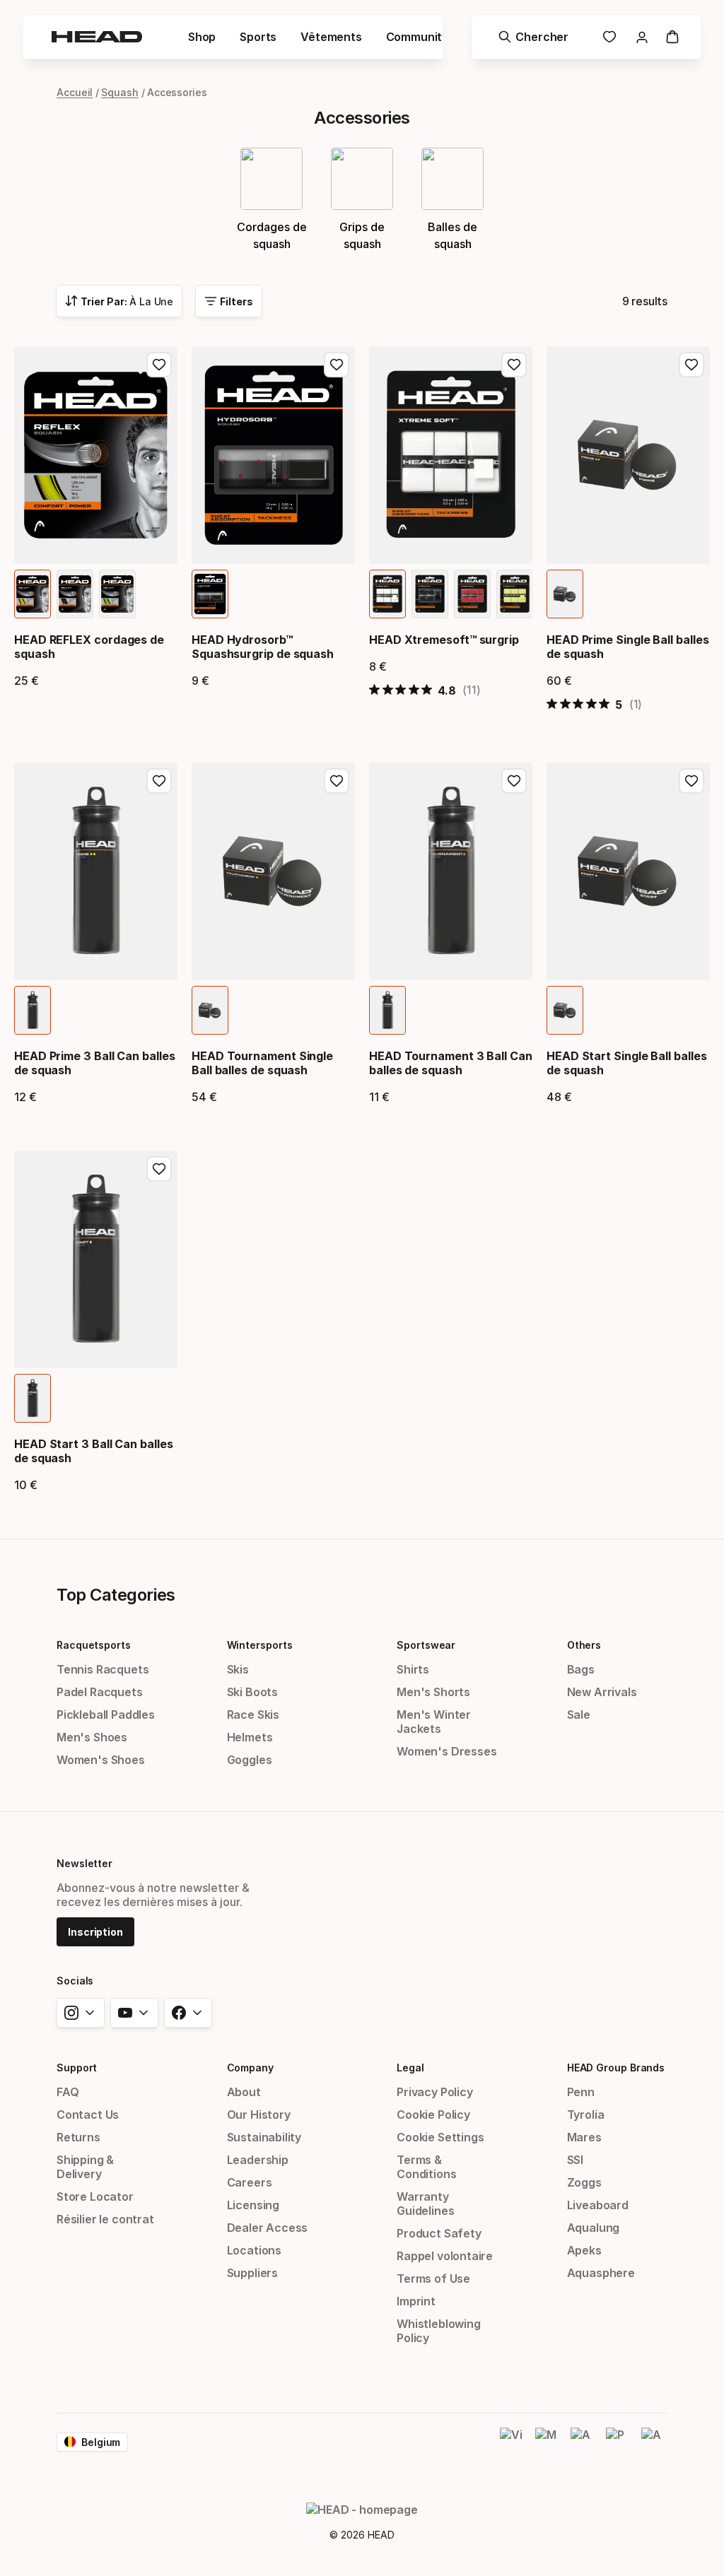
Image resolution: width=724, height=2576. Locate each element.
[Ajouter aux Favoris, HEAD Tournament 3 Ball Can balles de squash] (514, 781)
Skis (238, 1669)
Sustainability (264, 2137)
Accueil (75, 92)
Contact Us (88, 2115)
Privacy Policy (435, 2092)
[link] (609, 37)
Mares (584, 2137)
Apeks (584, 2250)
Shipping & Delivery (85, 2167)
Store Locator (95, 2196)
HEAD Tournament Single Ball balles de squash (262, 1063)
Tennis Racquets (103, 1669)
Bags (581, 1669)
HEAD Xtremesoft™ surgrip (444, 640)
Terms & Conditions (426, 2167)
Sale (579, 1715)
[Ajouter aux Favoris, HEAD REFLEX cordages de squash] (159, 365)
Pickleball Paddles (106, 1715)
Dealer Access (268, 2228)
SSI (575, 2160)
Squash (120, 92)
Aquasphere (601, 2273)
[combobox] (119, 301)
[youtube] (134, 2013)
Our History (259, 2115)
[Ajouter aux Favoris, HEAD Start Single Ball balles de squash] (691, 781)
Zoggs (584, 2182)
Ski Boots (252, 1692)
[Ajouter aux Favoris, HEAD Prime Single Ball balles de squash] (691, 365)
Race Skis (253, 1715)
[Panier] (672, 37)
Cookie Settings (440, 2137)
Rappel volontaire (445, 2256)
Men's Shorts (433, 1692)
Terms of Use (433, 2278)
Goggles (250, 1760)
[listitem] (33, 594)
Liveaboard (598, 2205)
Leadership (258, 2160)
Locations (254, 2250)
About (244, 2092)
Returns (78, 2137)
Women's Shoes (101, 1760)
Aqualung (594, 2228)
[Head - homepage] (97, 37)
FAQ (68, 2092)
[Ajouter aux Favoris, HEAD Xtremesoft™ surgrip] (514, 365)
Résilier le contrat (105, 2219)
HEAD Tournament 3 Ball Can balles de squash (451, 1063)
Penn (581, 2092)
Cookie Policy (433, 2115)
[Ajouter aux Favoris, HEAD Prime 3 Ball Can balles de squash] (159, 781)
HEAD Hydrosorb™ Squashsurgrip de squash (263, 647)
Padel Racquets (100, 1692)
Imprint (416, 2301)
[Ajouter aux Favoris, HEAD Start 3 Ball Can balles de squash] (159, 1169)
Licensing (253, 2205)
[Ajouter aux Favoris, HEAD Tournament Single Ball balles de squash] (337, 781)
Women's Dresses (446, 1751)
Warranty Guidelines (425, 2204)
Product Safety (439, 2233)
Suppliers (252, 2273)
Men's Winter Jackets (434, 1722)
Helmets (250, 1737)
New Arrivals (602, 1692)
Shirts (413, 1669)
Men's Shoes (92, 1737)
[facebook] (188, 2013)
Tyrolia (586, 2115)
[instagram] (81, 2013)
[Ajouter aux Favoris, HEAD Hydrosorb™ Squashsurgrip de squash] (337, 365)
